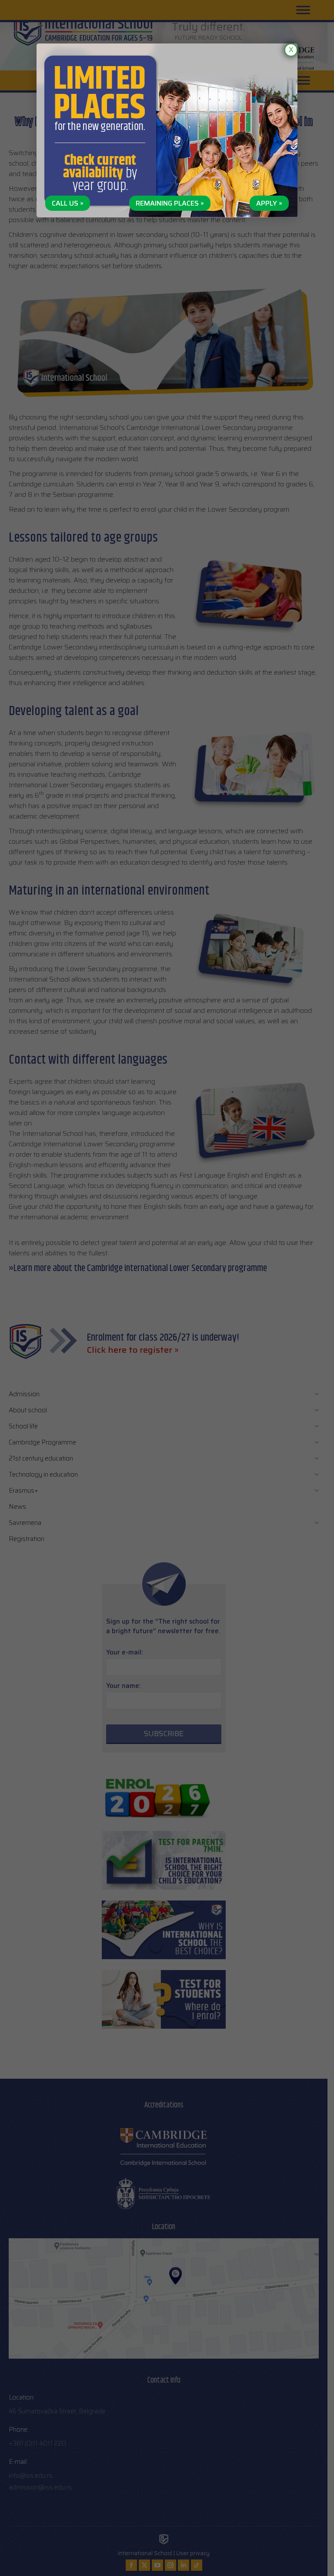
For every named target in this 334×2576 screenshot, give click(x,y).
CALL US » (68, 203)
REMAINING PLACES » (170, 203)
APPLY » (269, 203)
